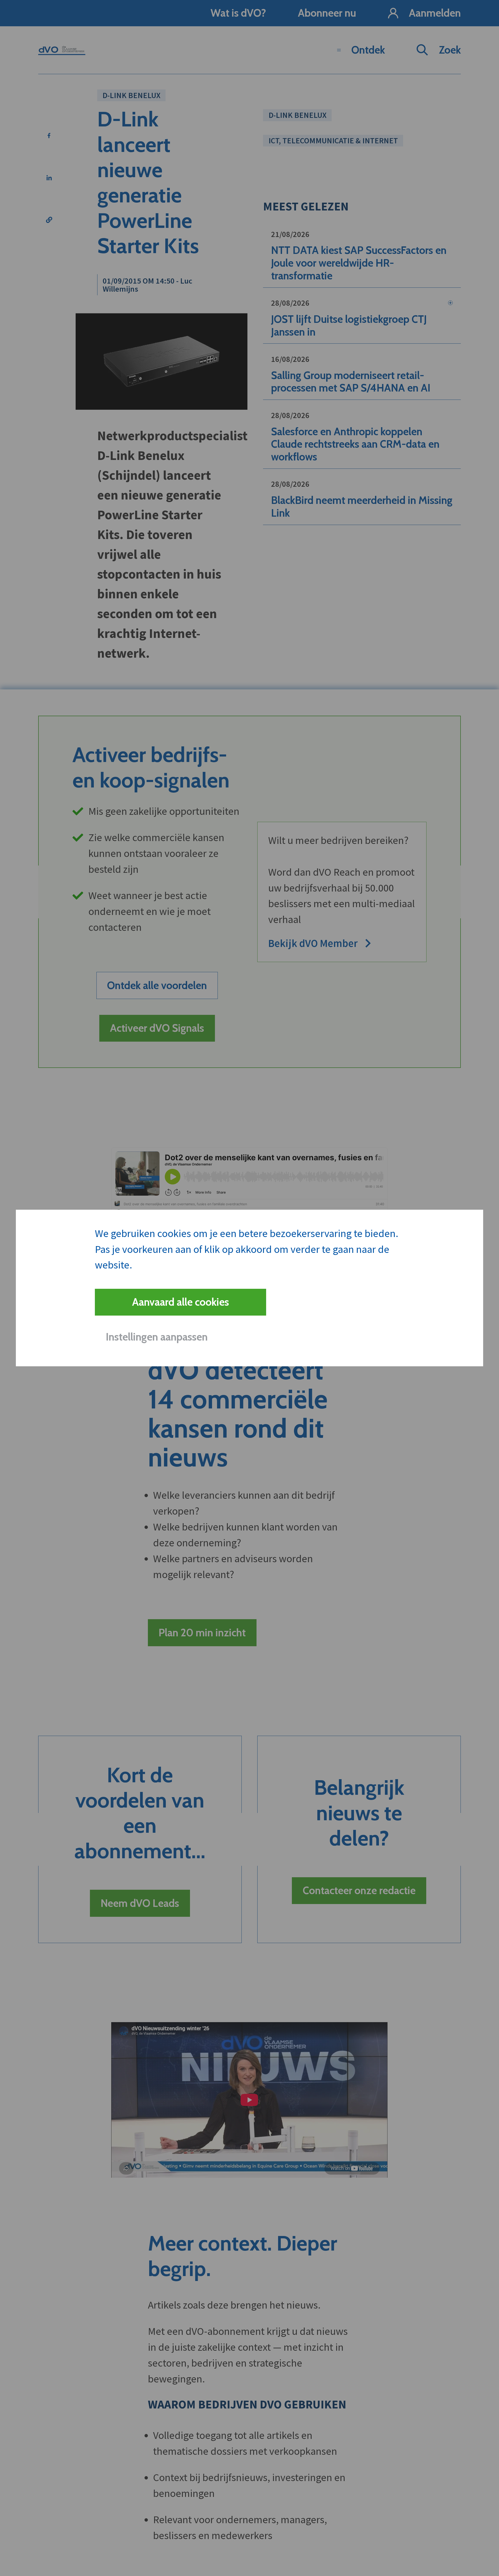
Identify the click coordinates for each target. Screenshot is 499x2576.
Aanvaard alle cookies (180, 1302)
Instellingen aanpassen (157, 1337)
